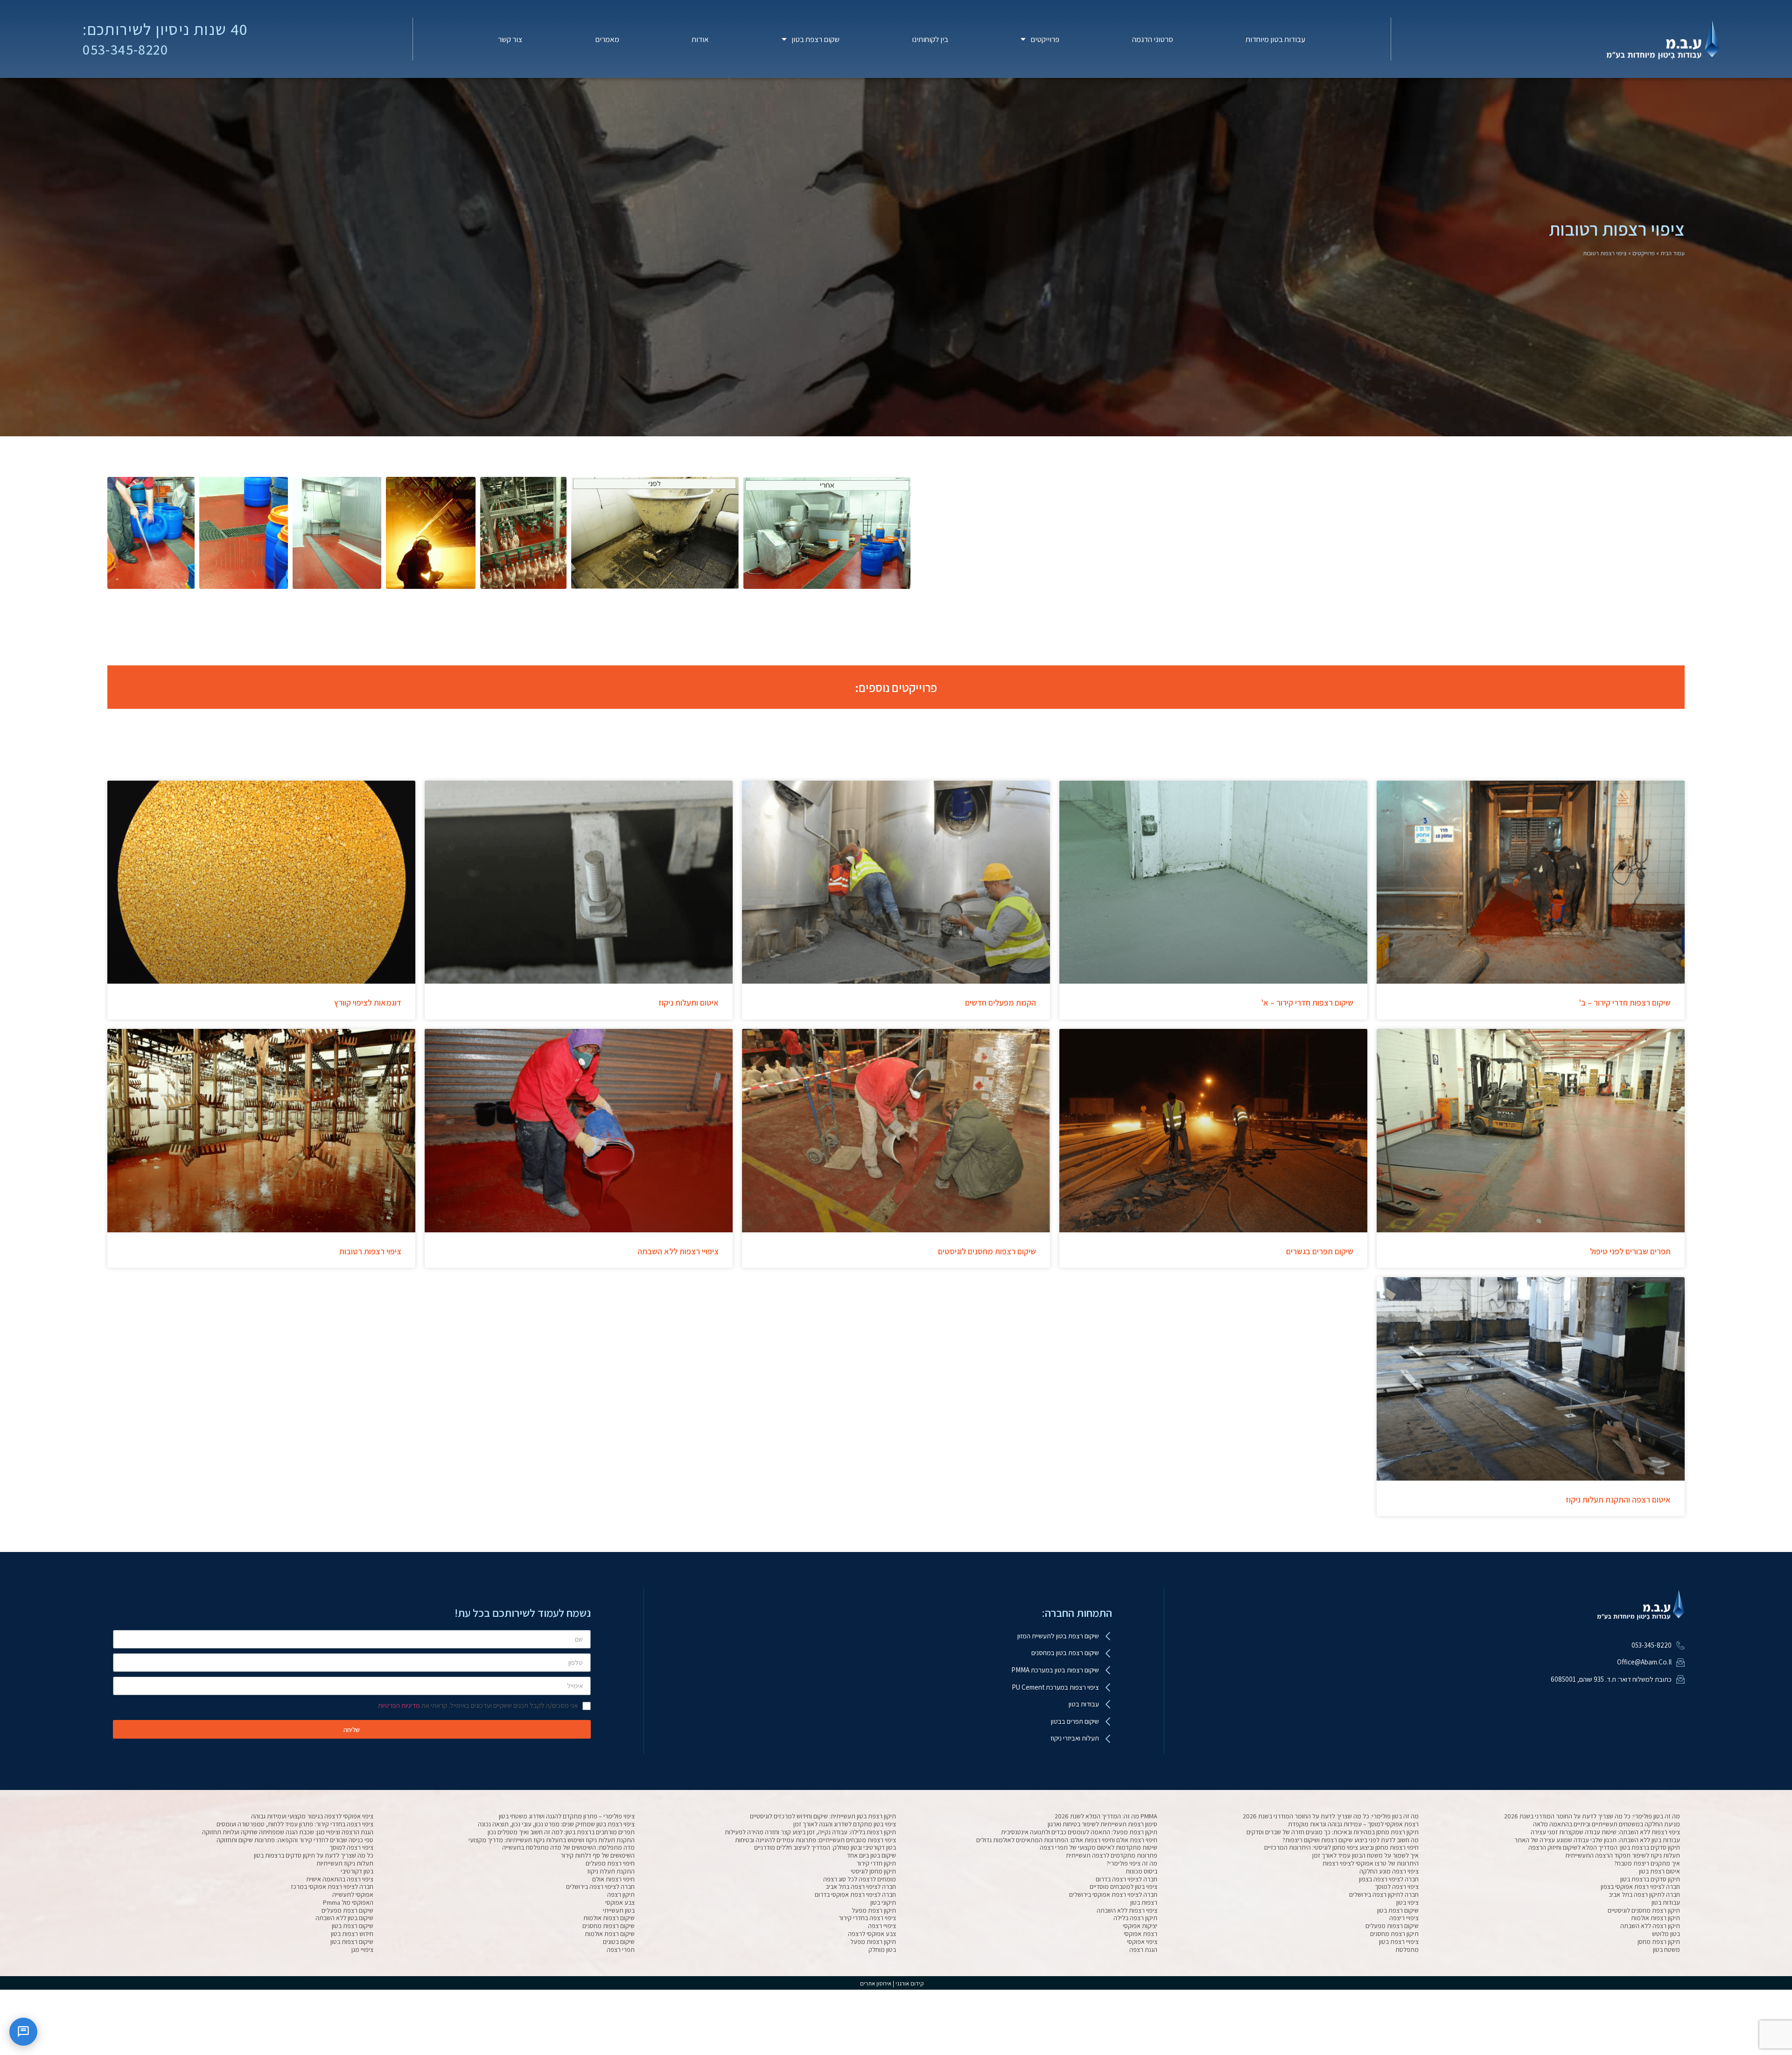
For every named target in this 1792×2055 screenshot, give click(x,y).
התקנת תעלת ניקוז (611, 1871)
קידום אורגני (910, 1983)
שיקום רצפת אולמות (610, 1934)
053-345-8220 (125, 49)
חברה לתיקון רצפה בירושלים (1384, 1894)
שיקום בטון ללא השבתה (344, 1918)
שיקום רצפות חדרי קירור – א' (1307, 1003)
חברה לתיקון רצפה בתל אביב (1644, 1894)
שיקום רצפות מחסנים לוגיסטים (987, 1251)
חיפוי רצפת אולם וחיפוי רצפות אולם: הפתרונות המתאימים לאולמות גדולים (1067, 1840)
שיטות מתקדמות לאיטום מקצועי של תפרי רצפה (1099, 1847)
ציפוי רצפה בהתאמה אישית (340, 1879)
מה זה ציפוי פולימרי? (1132, 1863)
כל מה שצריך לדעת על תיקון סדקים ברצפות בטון (314, 1855)
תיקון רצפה (621, 1894)
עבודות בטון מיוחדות (1275, 39)
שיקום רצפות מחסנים (609, 1926)
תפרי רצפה (621, 1950)
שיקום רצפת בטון (1398, 1910)
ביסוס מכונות (1141, 1871)
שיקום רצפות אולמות (609, 1918)
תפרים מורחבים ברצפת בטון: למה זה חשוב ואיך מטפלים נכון (561, 1832)
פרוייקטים (1045, 39)
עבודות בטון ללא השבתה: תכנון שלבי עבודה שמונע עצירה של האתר (1597, 1840)
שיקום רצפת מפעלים (347, 1910)
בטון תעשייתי (619, 1910)
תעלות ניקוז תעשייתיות (345, 1863)
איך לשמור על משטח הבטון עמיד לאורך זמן (1365, 1855)
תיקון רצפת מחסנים (1394, 1934)
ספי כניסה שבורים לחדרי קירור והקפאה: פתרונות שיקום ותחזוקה (295, 1840)
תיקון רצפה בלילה (1135, 1918)
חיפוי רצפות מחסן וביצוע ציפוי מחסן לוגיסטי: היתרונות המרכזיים (1341, 1847)
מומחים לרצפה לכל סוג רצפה (860, 1879)
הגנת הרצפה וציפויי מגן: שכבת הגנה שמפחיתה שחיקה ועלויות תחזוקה (288, 1832)
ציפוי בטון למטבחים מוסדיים (1123, 1887)
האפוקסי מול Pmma (348, 1902)
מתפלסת (1407, 1950)
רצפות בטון (1144, 1902)
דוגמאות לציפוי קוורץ (368, 1003)
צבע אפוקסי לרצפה (872, 1934)
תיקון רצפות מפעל (873, 1942)
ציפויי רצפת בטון (1399, 1942)
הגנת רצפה (1143, 1950)
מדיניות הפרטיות (399, 1705)
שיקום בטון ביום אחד (871, 1855)
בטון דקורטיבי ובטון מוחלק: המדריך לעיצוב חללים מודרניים (825, 1847)
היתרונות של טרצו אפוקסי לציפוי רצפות (1371, 1863)
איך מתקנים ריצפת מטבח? (1647, 1863)
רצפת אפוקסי (1141, 1934)
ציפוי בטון (1407, 1902)
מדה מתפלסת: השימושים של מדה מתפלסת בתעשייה (568, 1847)
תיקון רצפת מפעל (874, 1910)
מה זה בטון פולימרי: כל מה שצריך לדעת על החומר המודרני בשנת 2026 (1592, 1816)
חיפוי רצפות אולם (613, 1879)
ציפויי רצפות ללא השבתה (678, 1251)
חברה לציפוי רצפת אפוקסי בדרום (855, 1894)
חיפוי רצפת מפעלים (610, 1863)
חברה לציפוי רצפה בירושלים (600, 1887)
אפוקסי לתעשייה (353, 1894)
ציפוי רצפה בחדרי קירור (867, 1918)
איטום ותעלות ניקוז (689, 1003)
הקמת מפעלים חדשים (1001, 1003)
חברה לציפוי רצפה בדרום (1127, 1879)
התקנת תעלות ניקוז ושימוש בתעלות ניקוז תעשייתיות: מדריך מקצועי (552, 1840)
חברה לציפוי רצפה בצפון (1389, 1879)
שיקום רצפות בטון (352, 1942)
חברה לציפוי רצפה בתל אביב (861, 1887)
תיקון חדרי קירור (876, 1863)
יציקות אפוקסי (1140, 1926)
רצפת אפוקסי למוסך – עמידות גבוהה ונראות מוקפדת (1353, 1824)
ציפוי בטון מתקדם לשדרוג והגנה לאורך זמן (845, 1824)
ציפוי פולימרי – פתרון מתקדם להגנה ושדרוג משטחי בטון (567, 1816)
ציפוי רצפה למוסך (351, 1847)
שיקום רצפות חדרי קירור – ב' (1625, 1003)
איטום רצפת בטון (1659, 1871)
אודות (700, 39)
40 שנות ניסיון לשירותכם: (165, 29)
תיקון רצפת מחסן (1659, 1942)
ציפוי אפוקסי (1142, 1942)
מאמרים (607, 39)
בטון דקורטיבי (357, 1871)
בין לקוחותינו (930, 39)
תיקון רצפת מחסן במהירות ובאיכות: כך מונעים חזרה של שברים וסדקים (1333, 1832)
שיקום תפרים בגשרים (1320, 1251)
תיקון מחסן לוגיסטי (873, 1871)
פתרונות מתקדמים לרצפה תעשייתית (1112, 1855)
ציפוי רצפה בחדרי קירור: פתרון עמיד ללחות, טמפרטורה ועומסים (295, 1824)
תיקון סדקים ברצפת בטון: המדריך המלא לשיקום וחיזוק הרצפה (1604, 1847)
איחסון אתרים (876, 1983)
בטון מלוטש (1666, 1934)
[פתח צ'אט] (23, 2032)
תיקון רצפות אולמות (1655, 1918)
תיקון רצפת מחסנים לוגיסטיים (1644, 1910)
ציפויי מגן (362, 1950)
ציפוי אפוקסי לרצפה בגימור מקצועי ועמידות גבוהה (312, 1816)
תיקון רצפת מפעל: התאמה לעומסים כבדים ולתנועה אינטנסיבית (1079, 1832)
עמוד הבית (1673, 253)
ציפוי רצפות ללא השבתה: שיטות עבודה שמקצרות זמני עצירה (1605, 1832)
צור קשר (510, 39)
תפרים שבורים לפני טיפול (1630, 1251)
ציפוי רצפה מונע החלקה (1389, 1871)
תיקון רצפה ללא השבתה (1650, 1926)
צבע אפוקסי (620, 1902)
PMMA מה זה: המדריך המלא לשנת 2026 (1106, 1816)
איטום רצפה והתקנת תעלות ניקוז (1618, 1499)
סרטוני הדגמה (1153, 39)
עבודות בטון (1666, 1902)
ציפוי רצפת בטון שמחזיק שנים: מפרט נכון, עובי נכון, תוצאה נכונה (556, 1824)
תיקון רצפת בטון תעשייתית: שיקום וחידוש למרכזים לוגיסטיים (823, 1816)
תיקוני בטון (883, 1902)
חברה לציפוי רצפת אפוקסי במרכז (332, 1887)
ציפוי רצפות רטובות (370, 1251)
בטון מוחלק (882, 1950)
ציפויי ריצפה (1404, 1918)
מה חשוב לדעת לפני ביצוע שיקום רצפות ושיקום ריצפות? (1351, 1840)
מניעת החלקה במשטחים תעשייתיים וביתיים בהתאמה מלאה (1606, 1824)
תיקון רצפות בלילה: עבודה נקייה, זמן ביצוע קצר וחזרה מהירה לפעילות (810, 1832)
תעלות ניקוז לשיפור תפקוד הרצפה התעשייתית (1623, 1855)
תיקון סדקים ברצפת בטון (1650, 1879)
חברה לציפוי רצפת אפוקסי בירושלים (1113, 1894)
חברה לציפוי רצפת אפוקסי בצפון (1640, 1887)
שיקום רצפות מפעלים (1392, 1926)
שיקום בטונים (619, 1942)
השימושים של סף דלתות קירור (598, 1855)
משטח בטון (1666, 1950)
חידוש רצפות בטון (352, 1934)
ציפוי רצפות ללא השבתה (1127, 1910)
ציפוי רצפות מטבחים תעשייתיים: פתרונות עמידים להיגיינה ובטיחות (815, 1840)
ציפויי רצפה (882, 1926)
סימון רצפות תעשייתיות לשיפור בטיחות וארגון (1102, 1824)
